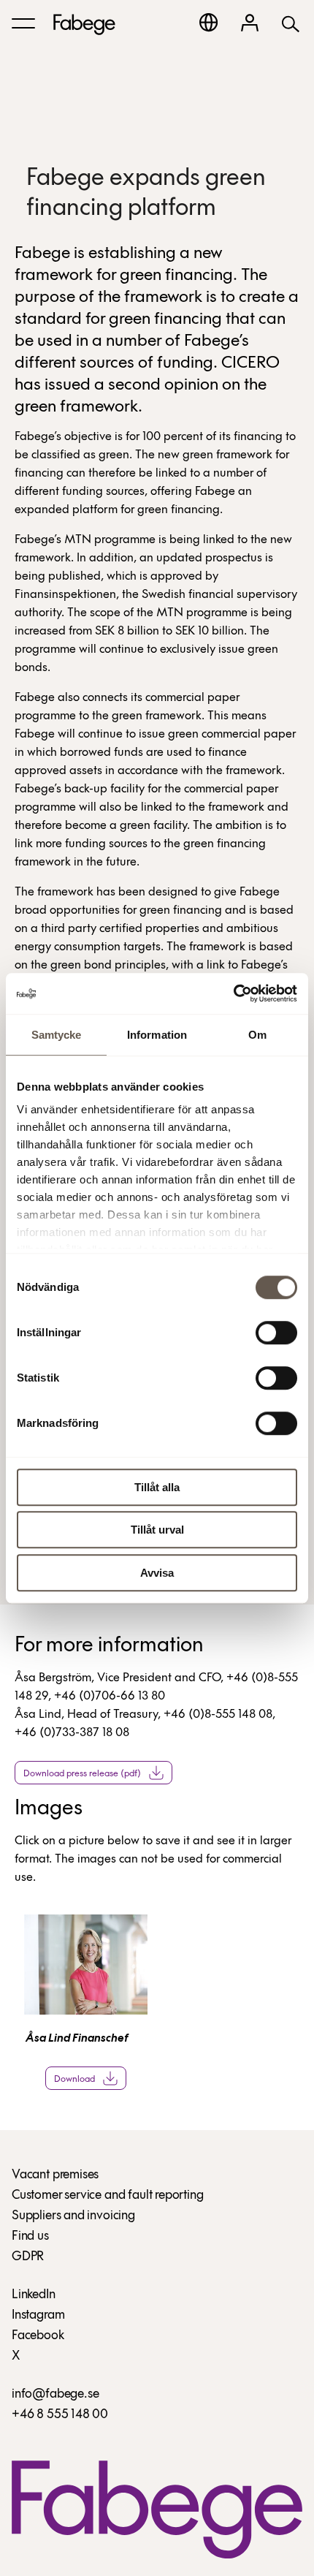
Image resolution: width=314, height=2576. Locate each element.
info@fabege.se (55, 2395)
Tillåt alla (157, 1487)
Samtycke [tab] (57, 1035)
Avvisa (157, 1573)
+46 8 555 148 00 (60, 2415)
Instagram (38, 2316)
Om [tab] (257, 1035)
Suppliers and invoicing (73, 2216)
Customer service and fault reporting (108, 2196)
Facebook (38, 2336)
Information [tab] (157, 1035)
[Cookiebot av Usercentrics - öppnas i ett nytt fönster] (233, 993)
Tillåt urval (157, 1530)
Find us (30, 2237)
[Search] (291, 23)
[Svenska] (208, 22)
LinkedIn (34, 2295)
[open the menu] (23, 23)
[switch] (276, 1333)
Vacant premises (55, 2175)
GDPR (28, 2257)
